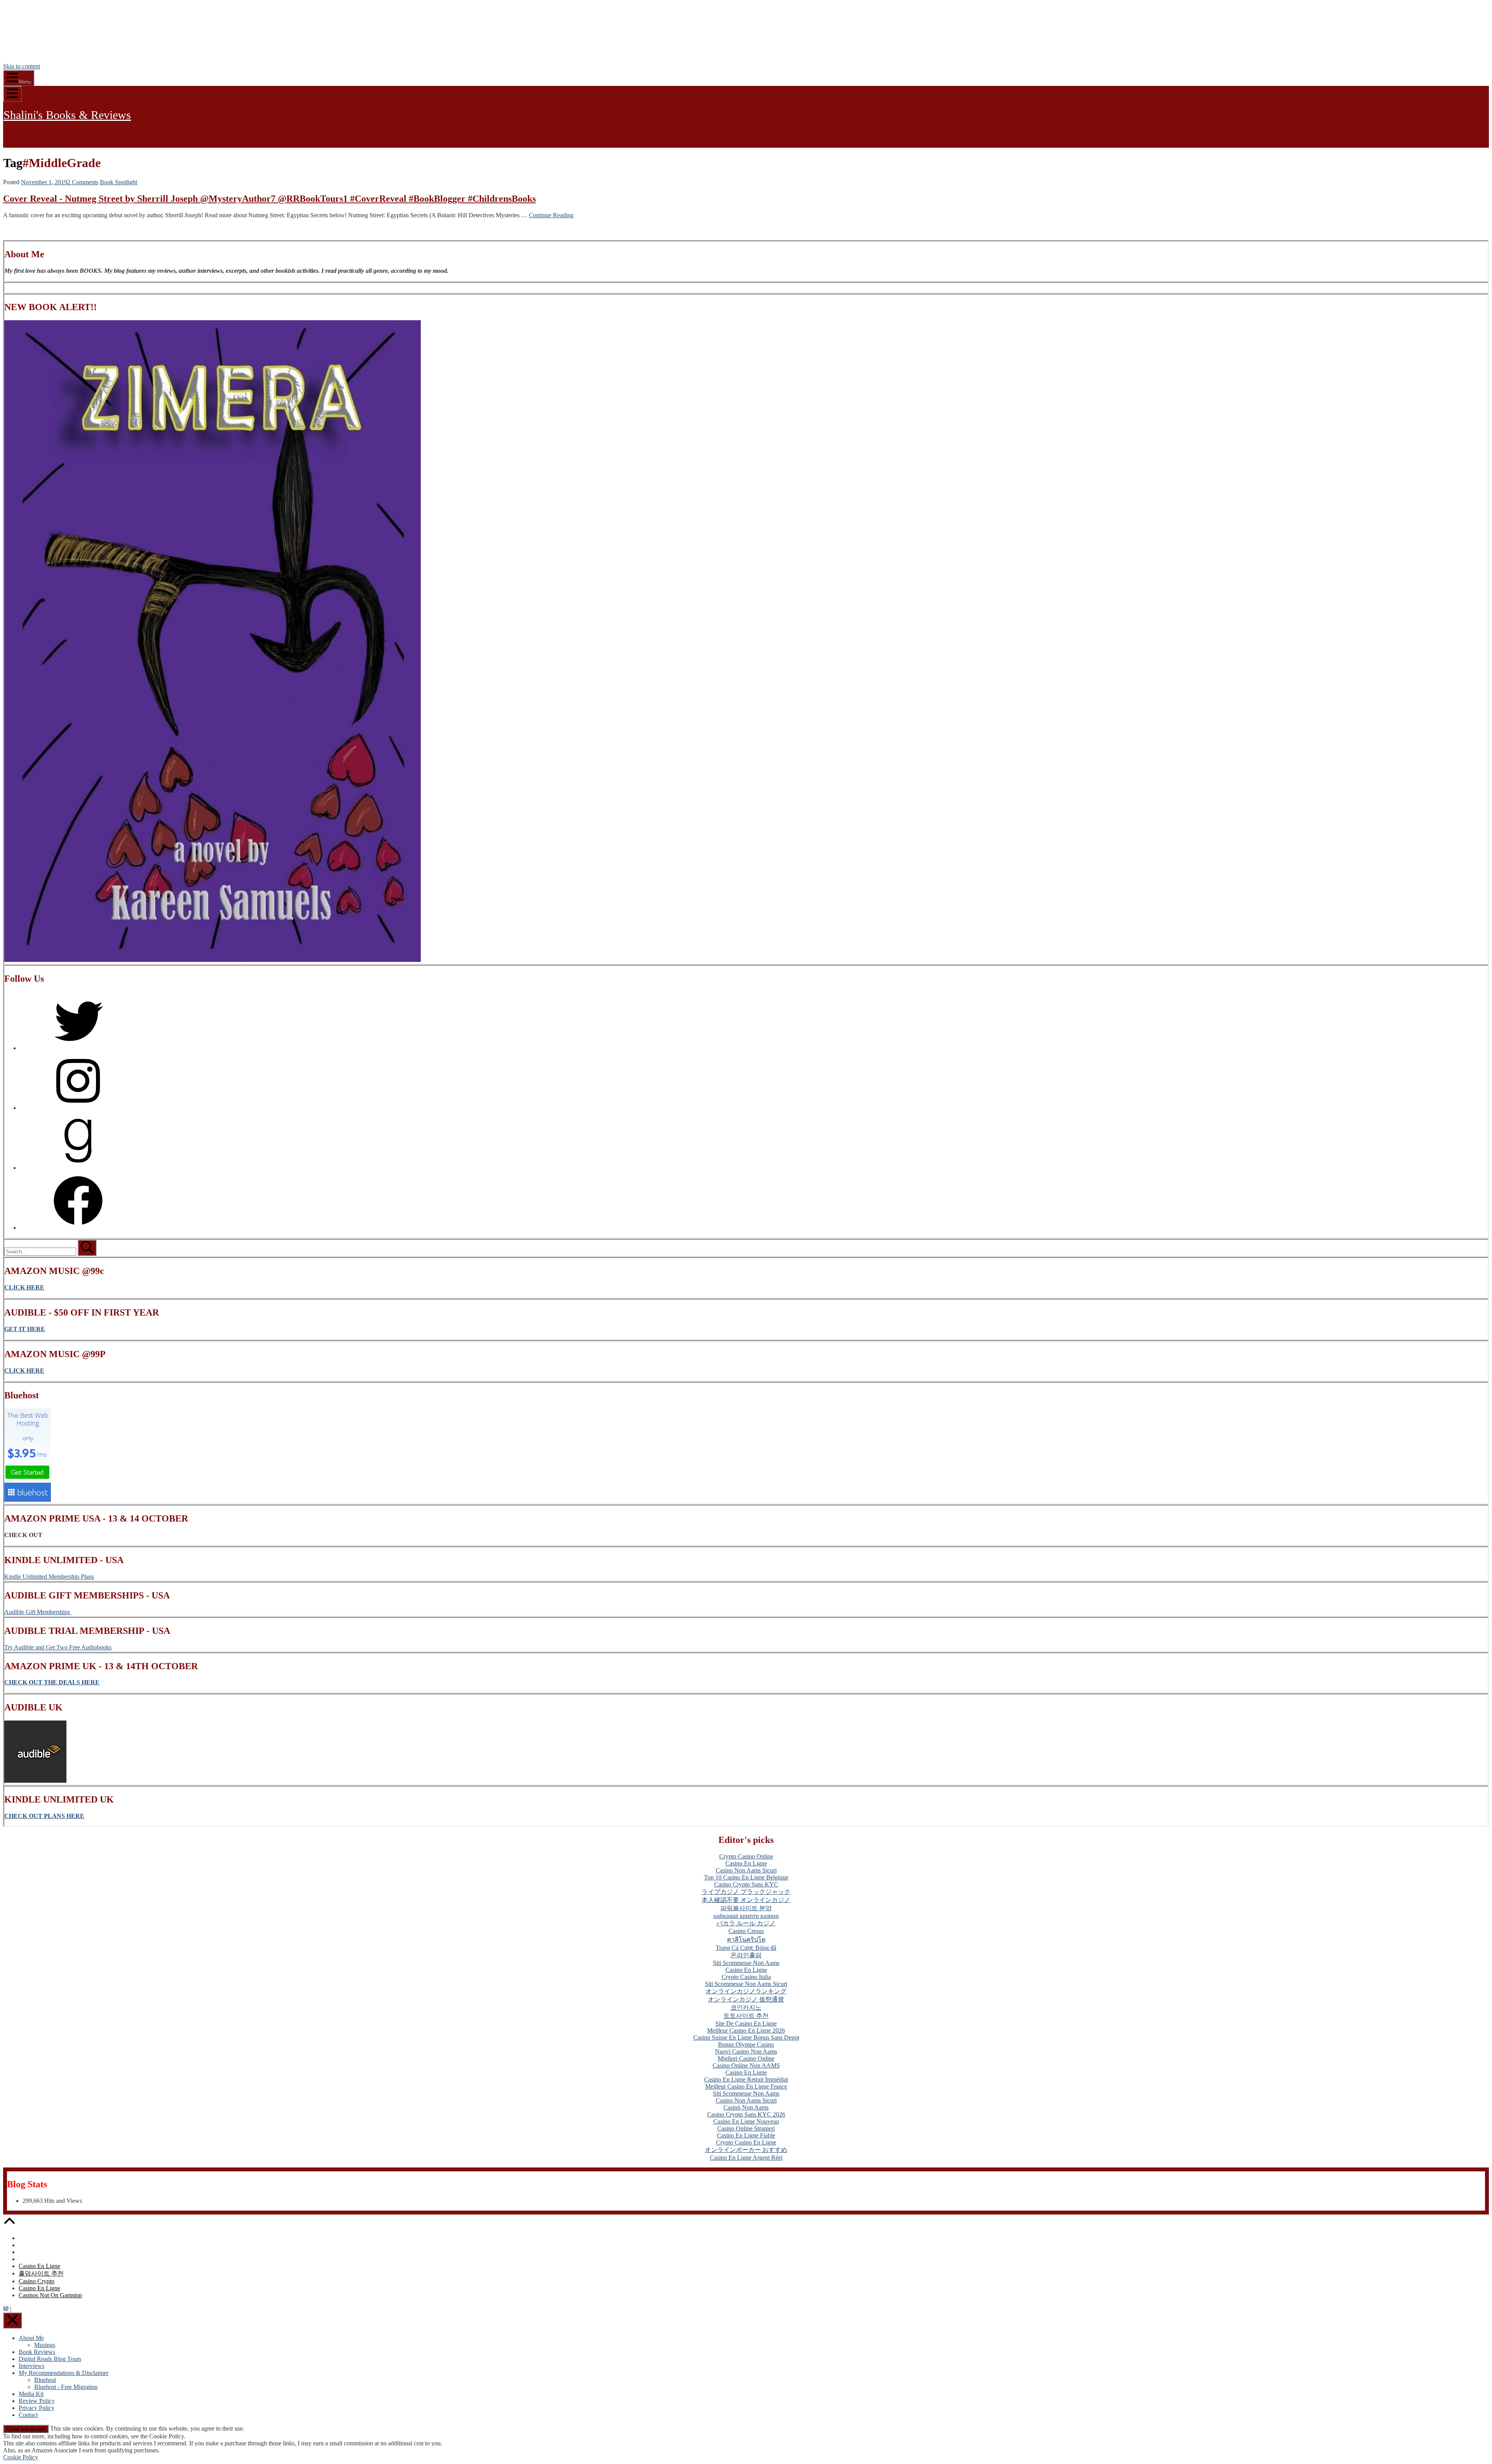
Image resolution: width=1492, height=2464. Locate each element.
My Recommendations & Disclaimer (64, 2373)
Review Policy (37, 2401)
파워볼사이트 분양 (746, 1908)
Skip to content (22, 66)
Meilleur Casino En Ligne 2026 (746, 2030)
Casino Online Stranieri (746, 2128)
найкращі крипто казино (746, 1916)
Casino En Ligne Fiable (746, 2135)
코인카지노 (746, 2008)
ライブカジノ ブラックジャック (746, 1892)
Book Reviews (37, 2352)
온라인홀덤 (746, 1955)
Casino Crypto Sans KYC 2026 (746, 2114)
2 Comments (83, 182)
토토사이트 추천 (746, 2016)
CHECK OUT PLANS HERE (44, 1816)
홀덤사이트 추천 (41, 2273)
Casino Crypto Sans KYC (746, 1884)
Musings (45, 2345)
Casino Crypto (37, 2281)
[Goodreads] (78, 1168)
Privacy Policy (37, 2408)
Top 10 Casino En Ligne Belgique (746, 1877)
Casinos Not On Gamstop (50, 2295)
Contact (28, 2415)
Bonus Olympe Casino (746, 2044)
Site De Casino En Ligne (746, 2023)
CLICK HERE (24, 1371)
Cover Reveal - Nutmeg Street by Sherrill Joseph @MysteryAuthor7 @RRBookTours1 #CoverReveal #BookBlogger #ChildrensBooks (269, 199)
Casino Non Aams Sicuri (746, 1870)
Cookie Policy (21, 2457)
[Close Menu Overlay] (12, 2320)
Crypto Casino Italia (746, 1977)
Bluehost (45, 2380)
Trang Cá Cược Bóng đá (746, 1948)
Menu (25, 82)
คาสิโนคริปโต (746, 1940)
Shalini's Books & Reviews (67, 115)
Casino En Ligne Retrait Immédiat (746, 2079)
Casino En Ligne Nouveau (746, 2121)
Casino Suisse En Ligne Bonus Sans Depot (746, 2037)
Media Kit (31, 2394)
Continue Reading (551, 215)
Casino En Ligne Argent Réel (746, 2158)
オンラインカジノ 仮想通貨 (746, 1999)
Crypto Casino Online (746, 1856)
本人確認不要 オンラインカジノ (746, 1900)
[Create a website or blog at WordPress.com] (6, 2309)
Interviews (31, 2366)
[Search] (41, 1251)
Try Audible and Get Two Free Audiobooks (58, 1647)
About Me (31, 2338)
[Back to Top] (9, 2225)
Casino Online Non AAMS (746, 2065)
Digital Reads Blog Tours (50, 2359)
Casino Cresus (746, 1931)
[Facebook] (78, 1228)
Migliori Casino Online (746, 2058)
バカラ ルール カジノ (746, 1923)
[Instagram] (78, 1108)
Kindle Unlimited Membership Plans (49, 1577)
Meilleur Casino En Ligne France (746, 2086)
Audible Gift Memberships (38, 1612)
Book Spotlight (119, 182)
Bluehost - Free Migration (66, 2387)
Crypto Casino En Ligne (746, 2142)
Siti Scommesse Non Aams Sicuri (746, 1984)
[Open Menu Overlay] (12, 94)
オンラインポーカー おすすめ (746, 2150)
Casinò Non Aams (746, 2107)
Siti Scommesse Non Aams (746, 1963)
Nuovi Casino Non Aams (746, 2051)
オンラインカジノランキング (746, 1991)
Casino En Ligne (746, 1863)
